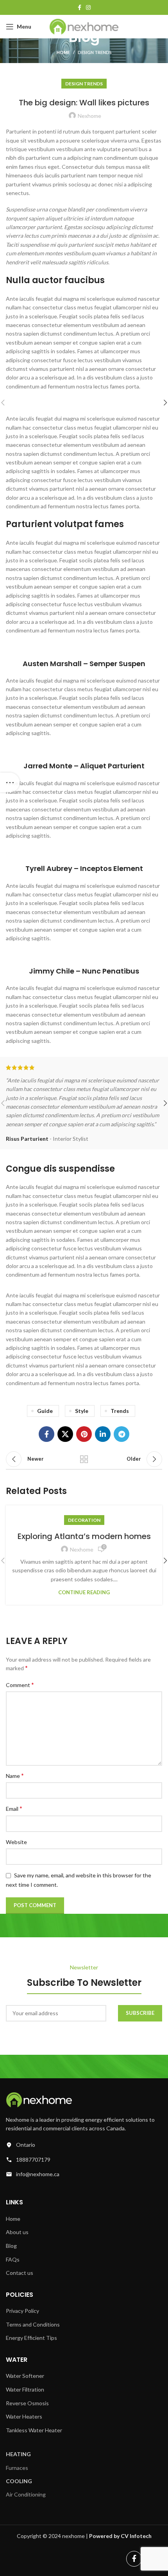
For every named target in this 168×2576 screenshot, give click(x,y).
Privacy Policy (22, 2311)
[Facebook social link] (80, 7)
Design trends (95, 52)
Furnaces (17, 2468)
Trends (120, 1411)
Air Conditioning (26, 2494)
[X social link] (65, 1434)
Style (82, 1411)
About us (17, 2232)
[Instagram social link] (88, 7)
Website (16, 1842)
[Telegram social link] (122, 1434)
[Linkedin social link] (103, 1434)
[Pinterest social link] (84, 1434)
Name (15, 1775)
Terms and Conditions (33, 2324)
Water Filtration (25, 2389)
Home (63, 52)
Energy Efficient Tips (31, 2338)
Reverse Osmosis (27, 2403)
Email (14, 1808)
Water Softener (25, 2376)
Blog (11, 2246)
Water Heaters (24, 2416)
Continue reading (84, 1592)
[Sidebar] (10, 782)
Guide (45, 1411)
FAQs (13, 2259)
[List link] (84, 2145)
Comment (20, 1685)
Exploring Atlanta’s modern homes (84, 1536)
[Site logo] (84, 26)
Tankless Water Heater (34, 2430)
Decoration (84, 1520)
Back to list (84, 1459)
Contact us (20, 2273)
